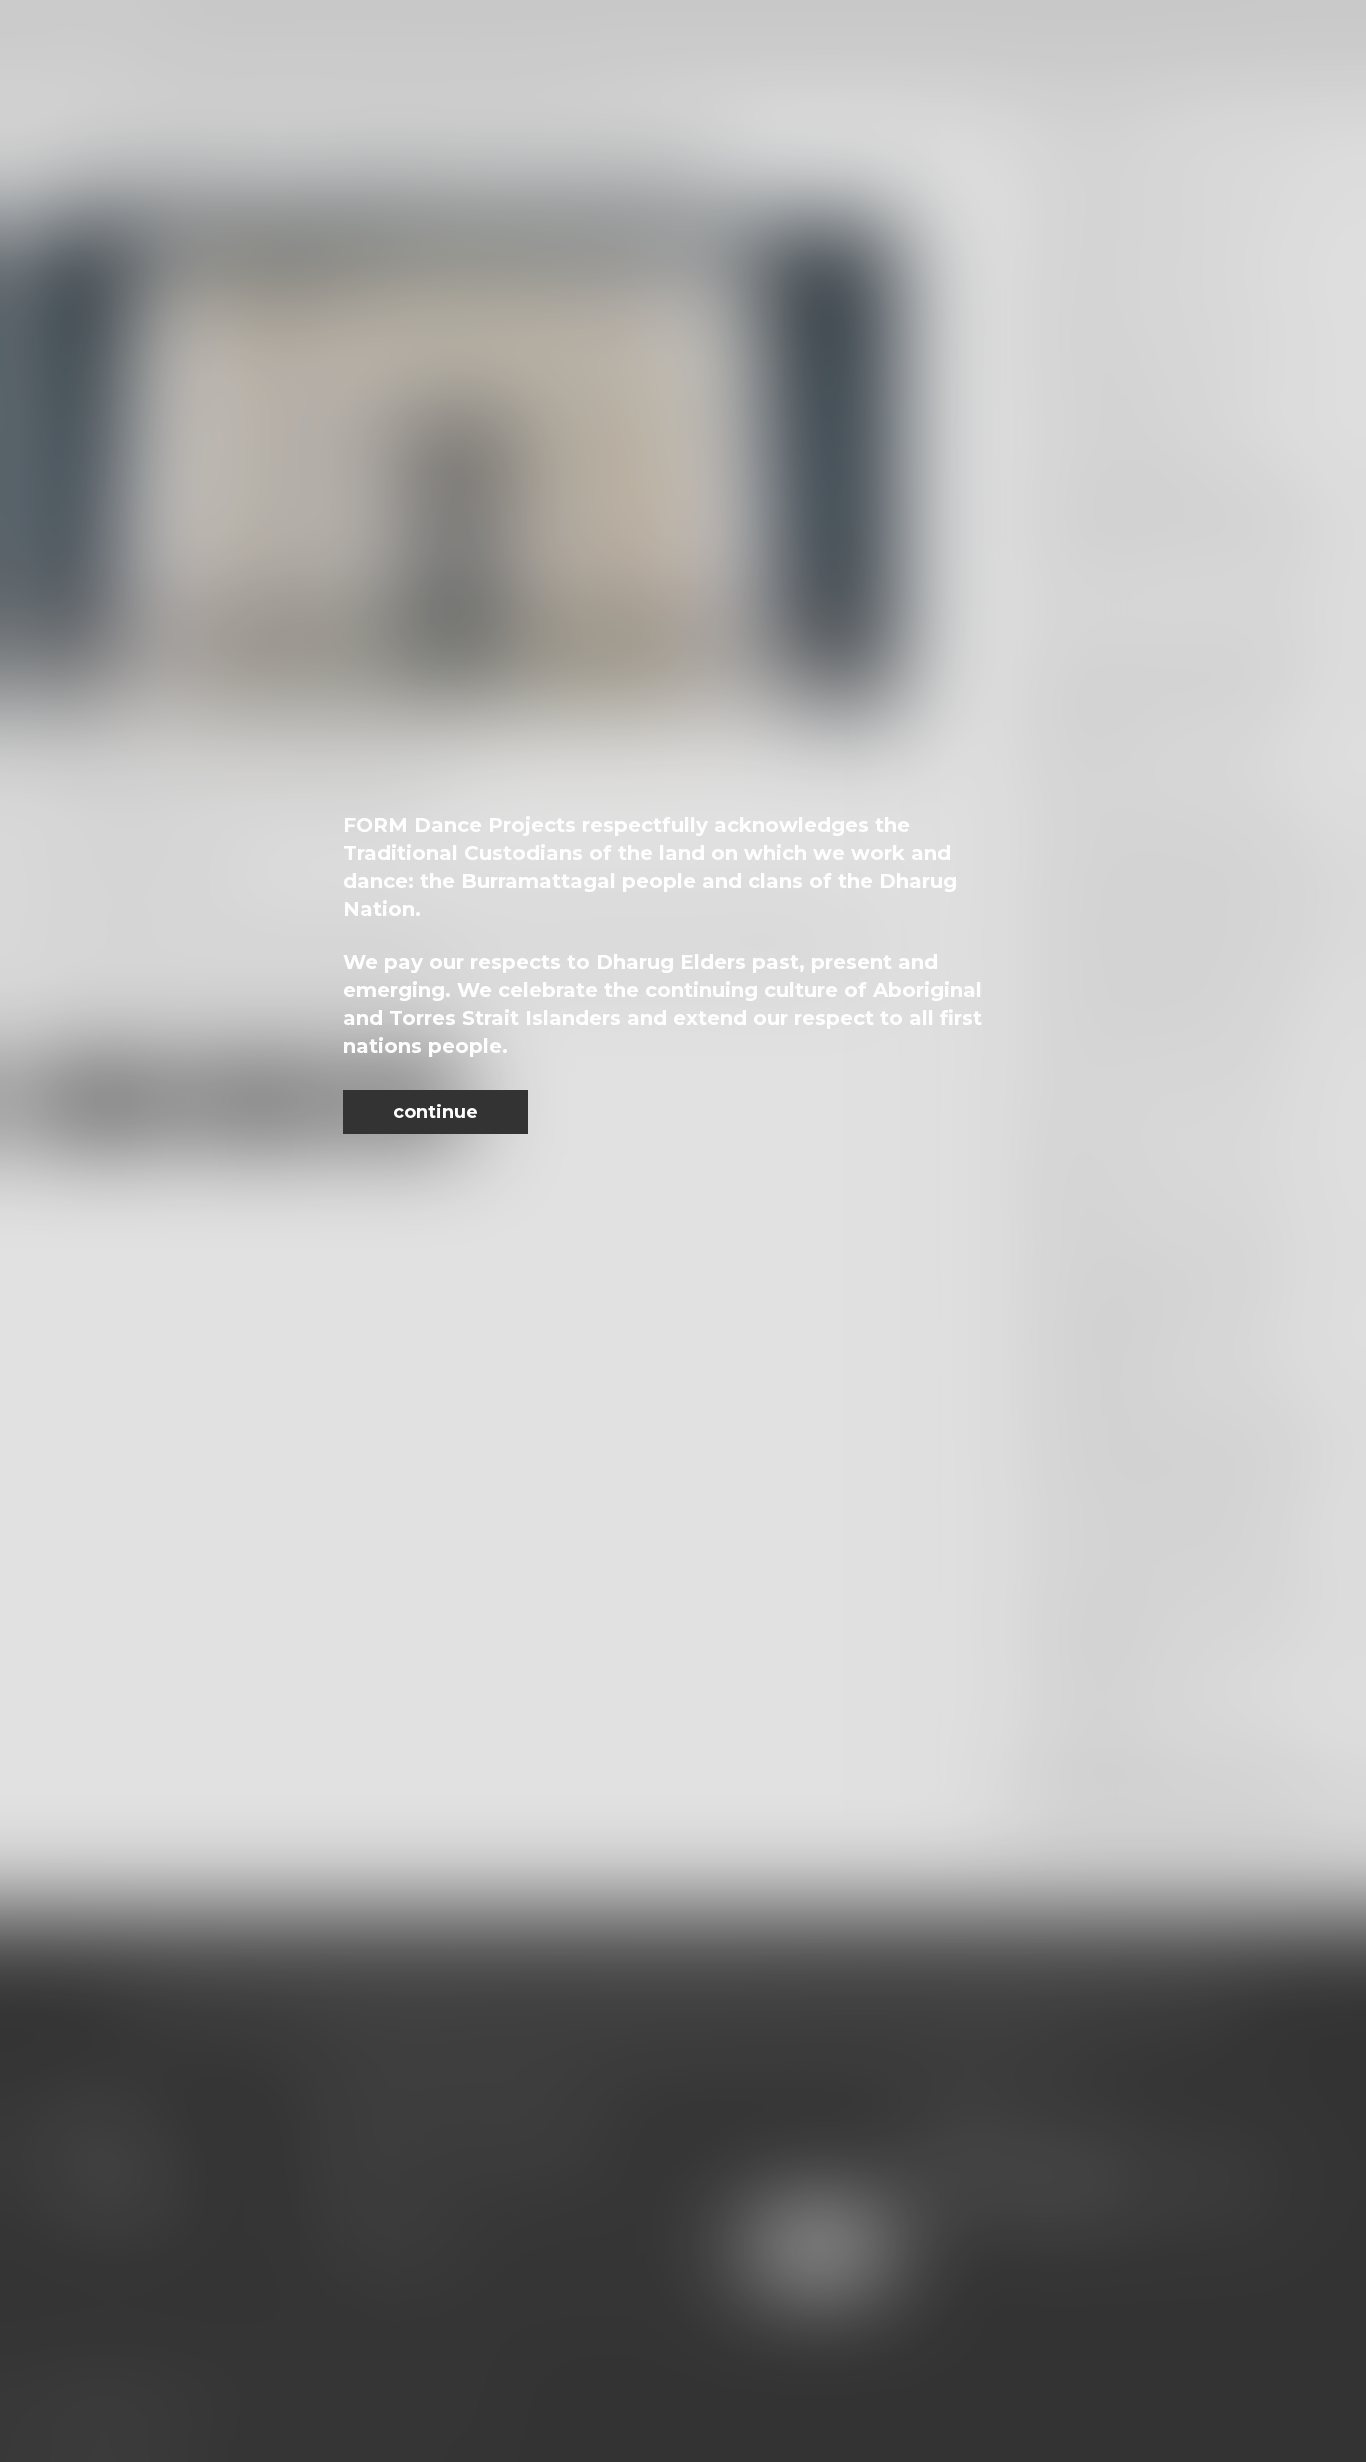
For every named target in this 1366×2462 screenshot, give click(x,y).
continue (435, 1112)
